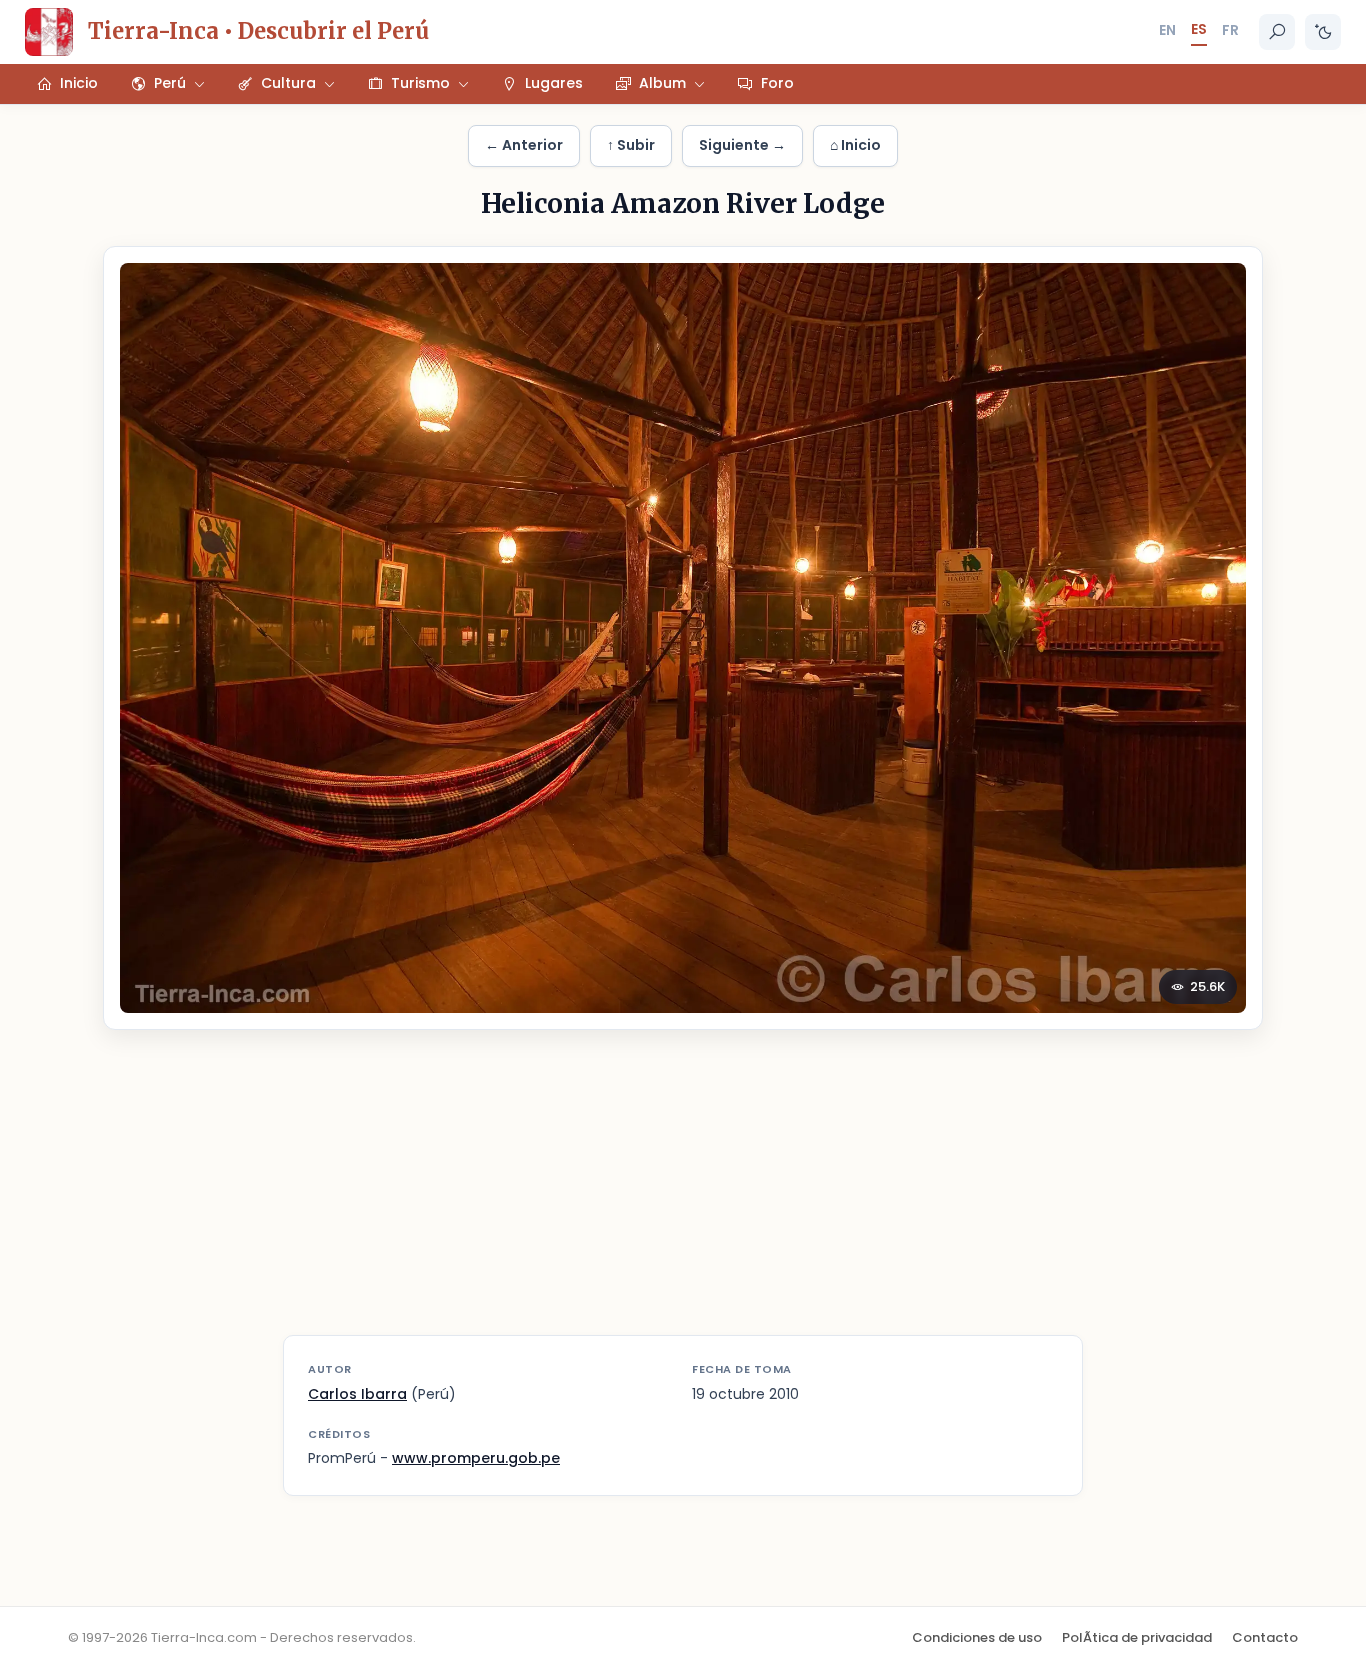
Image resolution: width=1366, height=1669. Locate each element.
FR (1230, 30)
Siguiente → (742, 145)
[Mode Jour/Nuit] (1323, 32)
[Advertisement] (683, 1195)
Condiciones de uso (977, 1637)
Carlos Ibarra (357, 1394)
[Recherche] (1277, 32)
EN (1167, 30)
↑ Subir (631, 145)
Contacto (1265, 1637)
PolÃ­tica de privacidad (1137, 1637)
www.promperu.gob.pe (476, 1458)
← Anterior (524, 145)
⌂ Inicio (855, 145)
